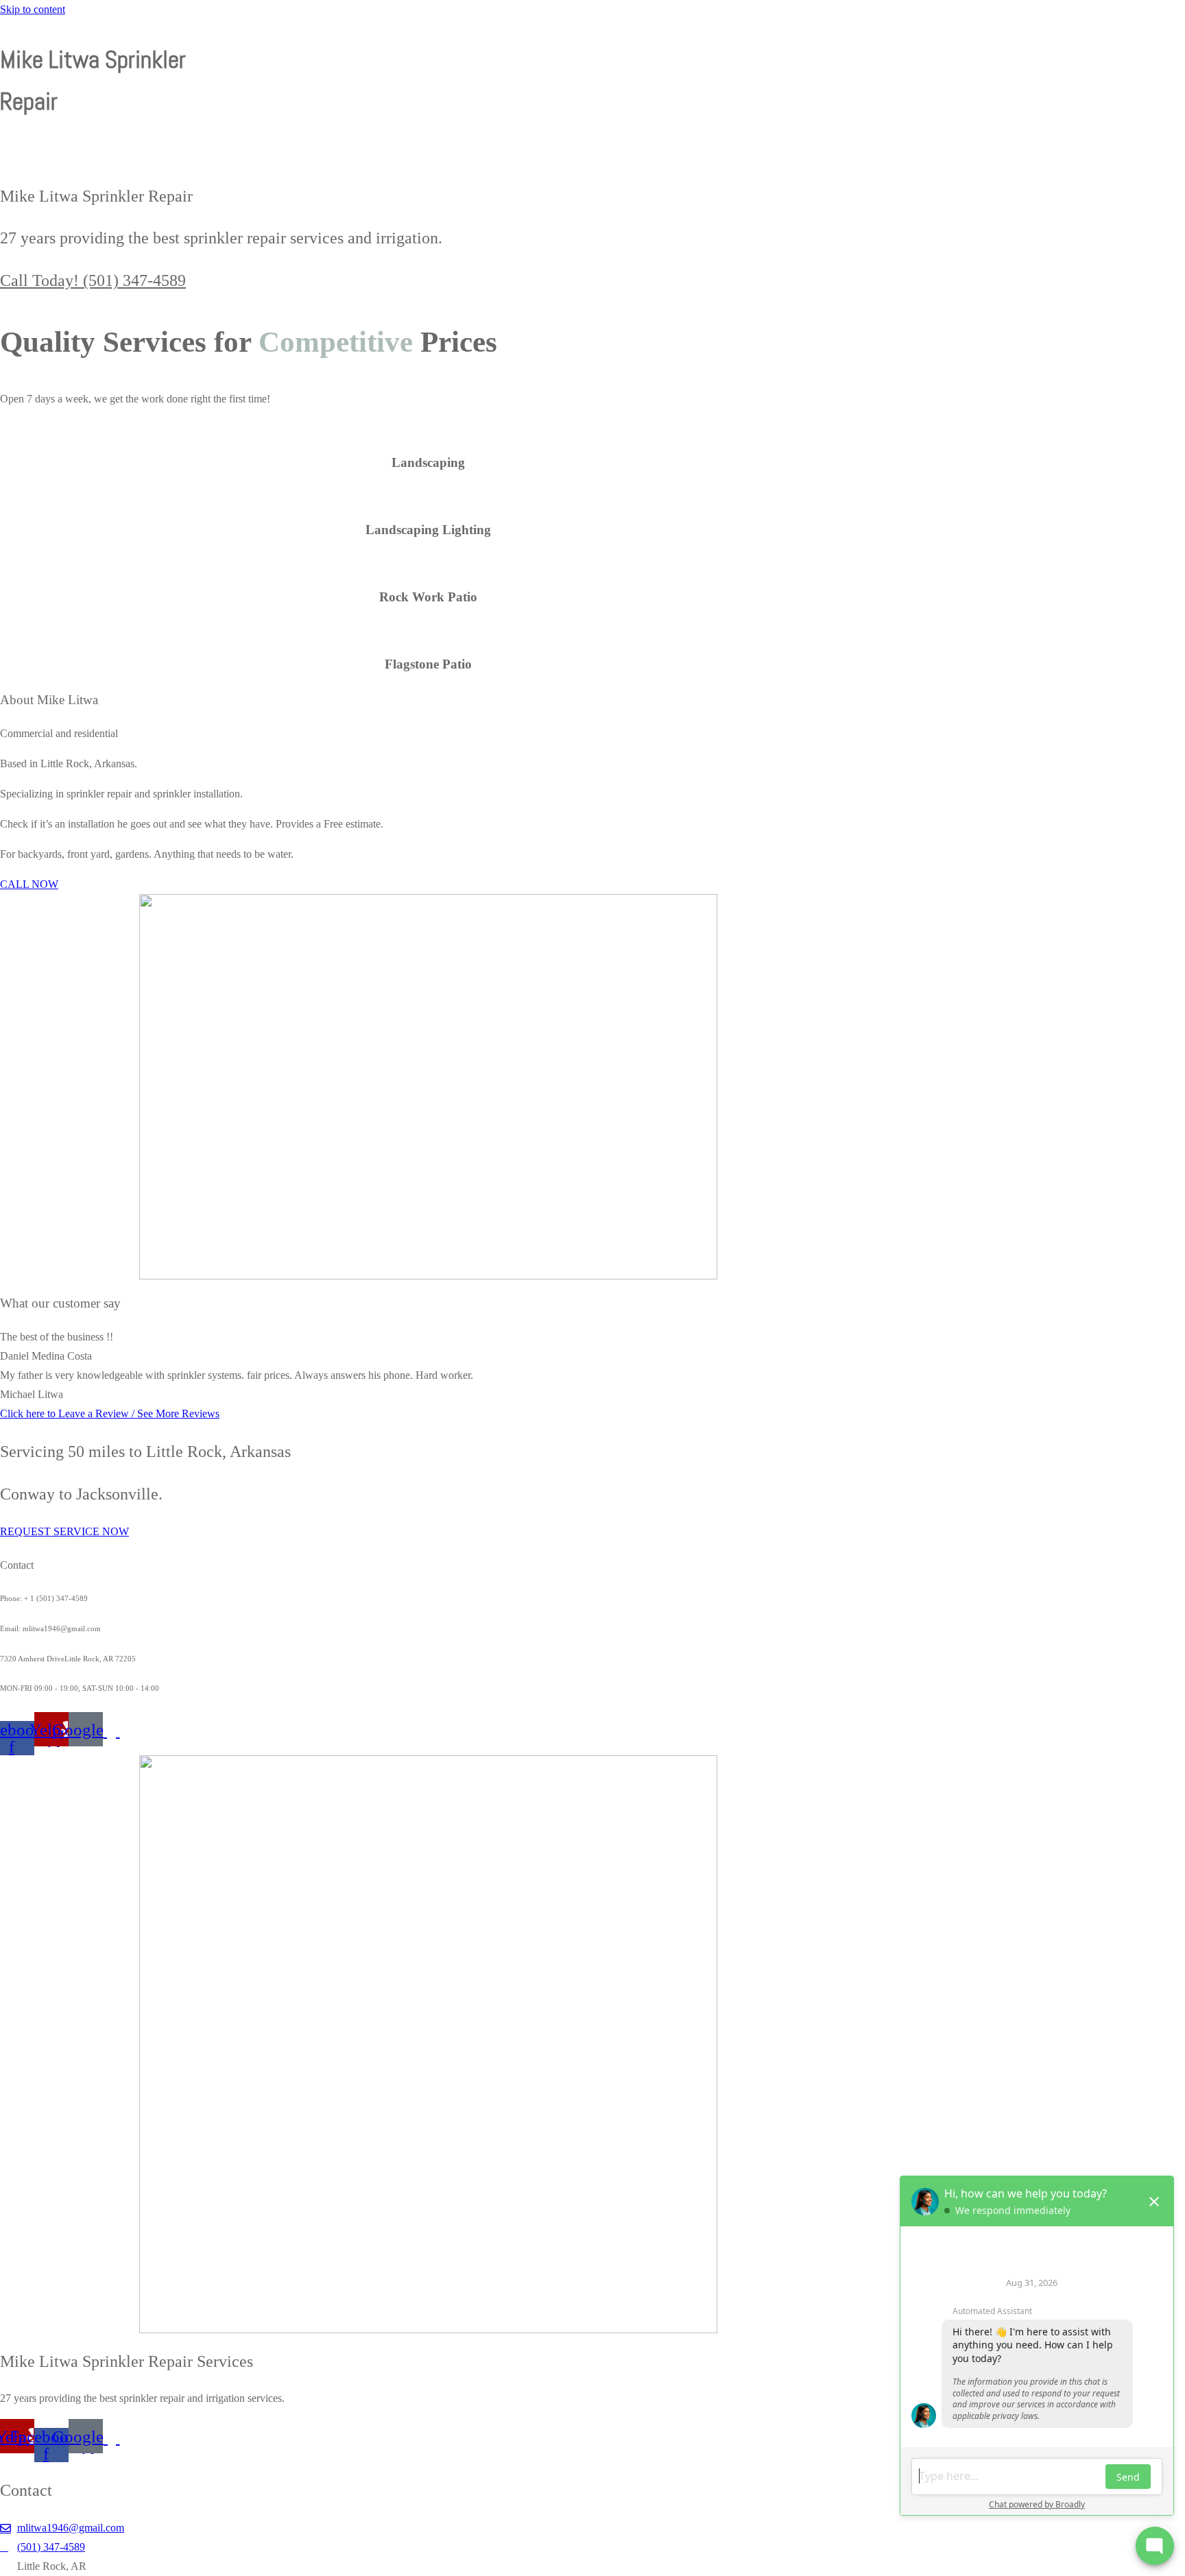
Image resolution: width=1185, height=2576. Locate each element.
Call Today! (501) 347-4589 (93, 280)
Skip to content (33, 9)
